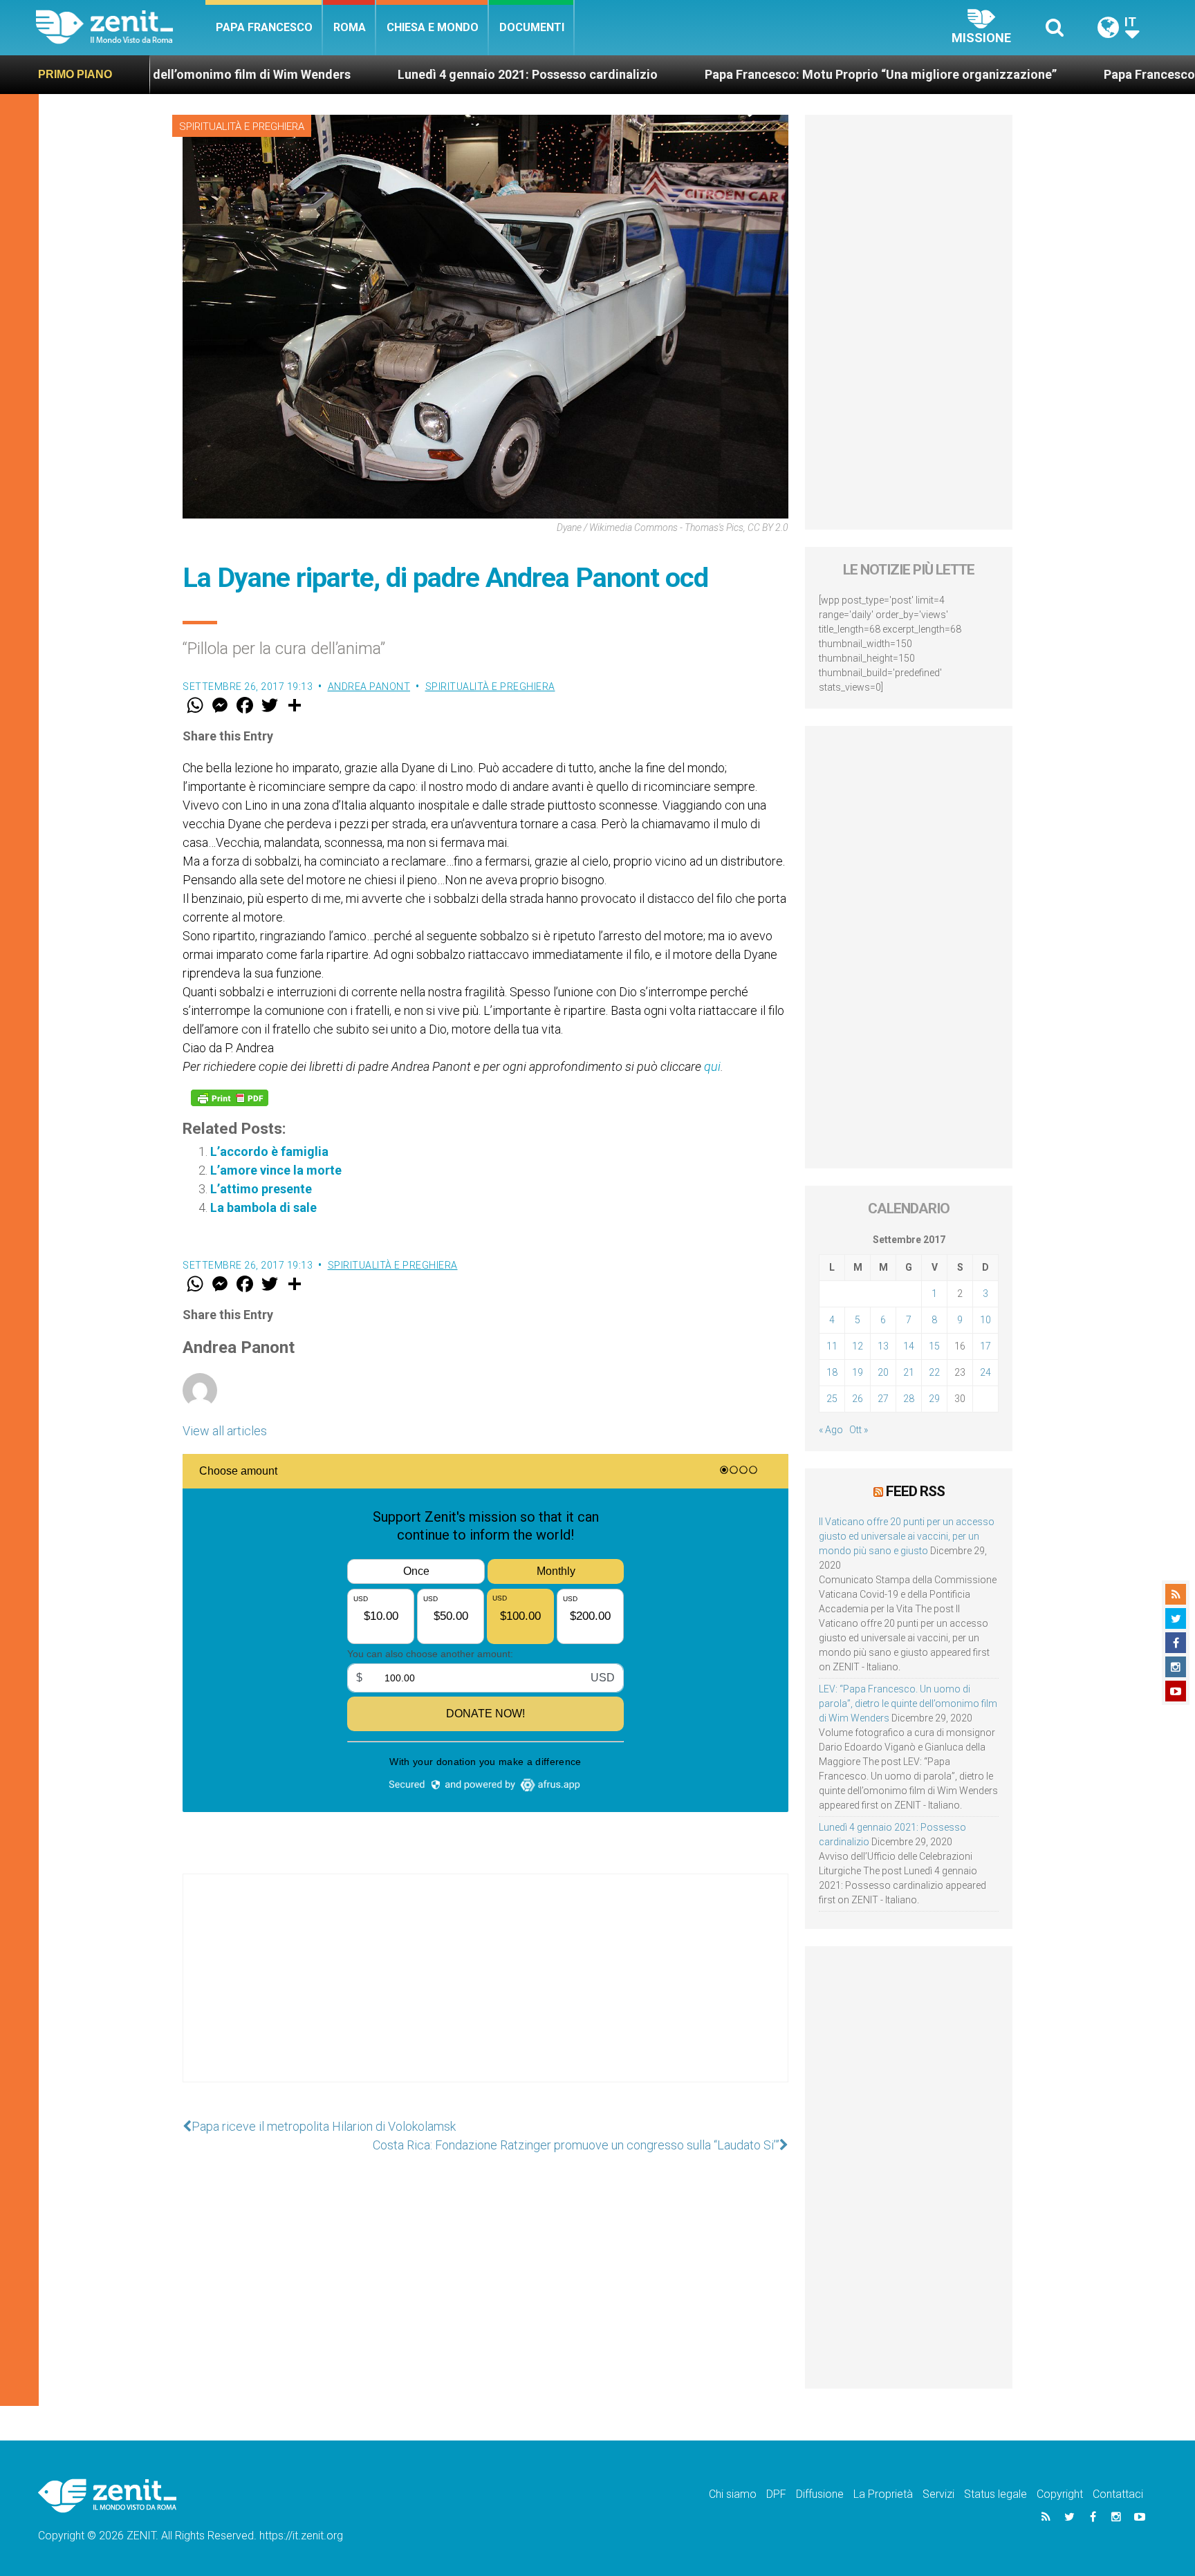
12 (858, 1346)
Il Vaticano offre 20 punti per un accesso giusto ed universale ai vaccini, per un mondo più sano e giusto (907, 1536)
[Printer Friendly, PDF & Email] (230, 1098)
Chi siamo (733, 2494)
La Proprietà (883, 2494)
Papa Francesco (264, 27)
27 (883, 1399)
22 (934, 1372)
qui (712, 1066)
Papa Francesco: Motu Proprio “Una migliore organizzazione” (748, 74)
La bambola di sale (263, 1207)
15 (934, 1346)
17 (985, 1346)
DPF (776, 2494)
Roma (350, 27)
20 (883, 1372)
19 (858, 1372)
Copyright (1060, 2494)
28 (909, 1399)
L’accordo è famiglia (269, 1151)
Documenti (532, 27)
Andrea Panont (369, 687)
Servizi (938, 2494)
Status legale (995, 2494)
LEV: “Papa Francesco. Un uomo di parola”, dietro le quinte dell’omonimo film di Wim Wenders (908, 1704)
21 (909, 1372)
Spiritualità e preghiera (242, 127)
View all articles (225, 1431)
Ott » (859, 1430)
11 (832, 1346)
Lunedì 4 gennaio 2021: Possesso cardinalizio (395, 74)
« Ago (831, 1430)
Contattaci (1118, 2494)
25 (832, 1399)
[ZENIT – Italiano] (121, 27)
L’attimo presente (261, 1189)
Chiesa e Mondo (433, 27)
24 (985, 1372)
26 (858, 1399)
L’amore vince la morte (276, 1170)
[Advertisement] (485, 1992)
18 (832, 1372)
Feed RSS (915, 1491)
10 (985, 1320)
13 (883, 1346)
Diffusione (820, 2494)
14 (909, 1346)
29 (934, 1399)
